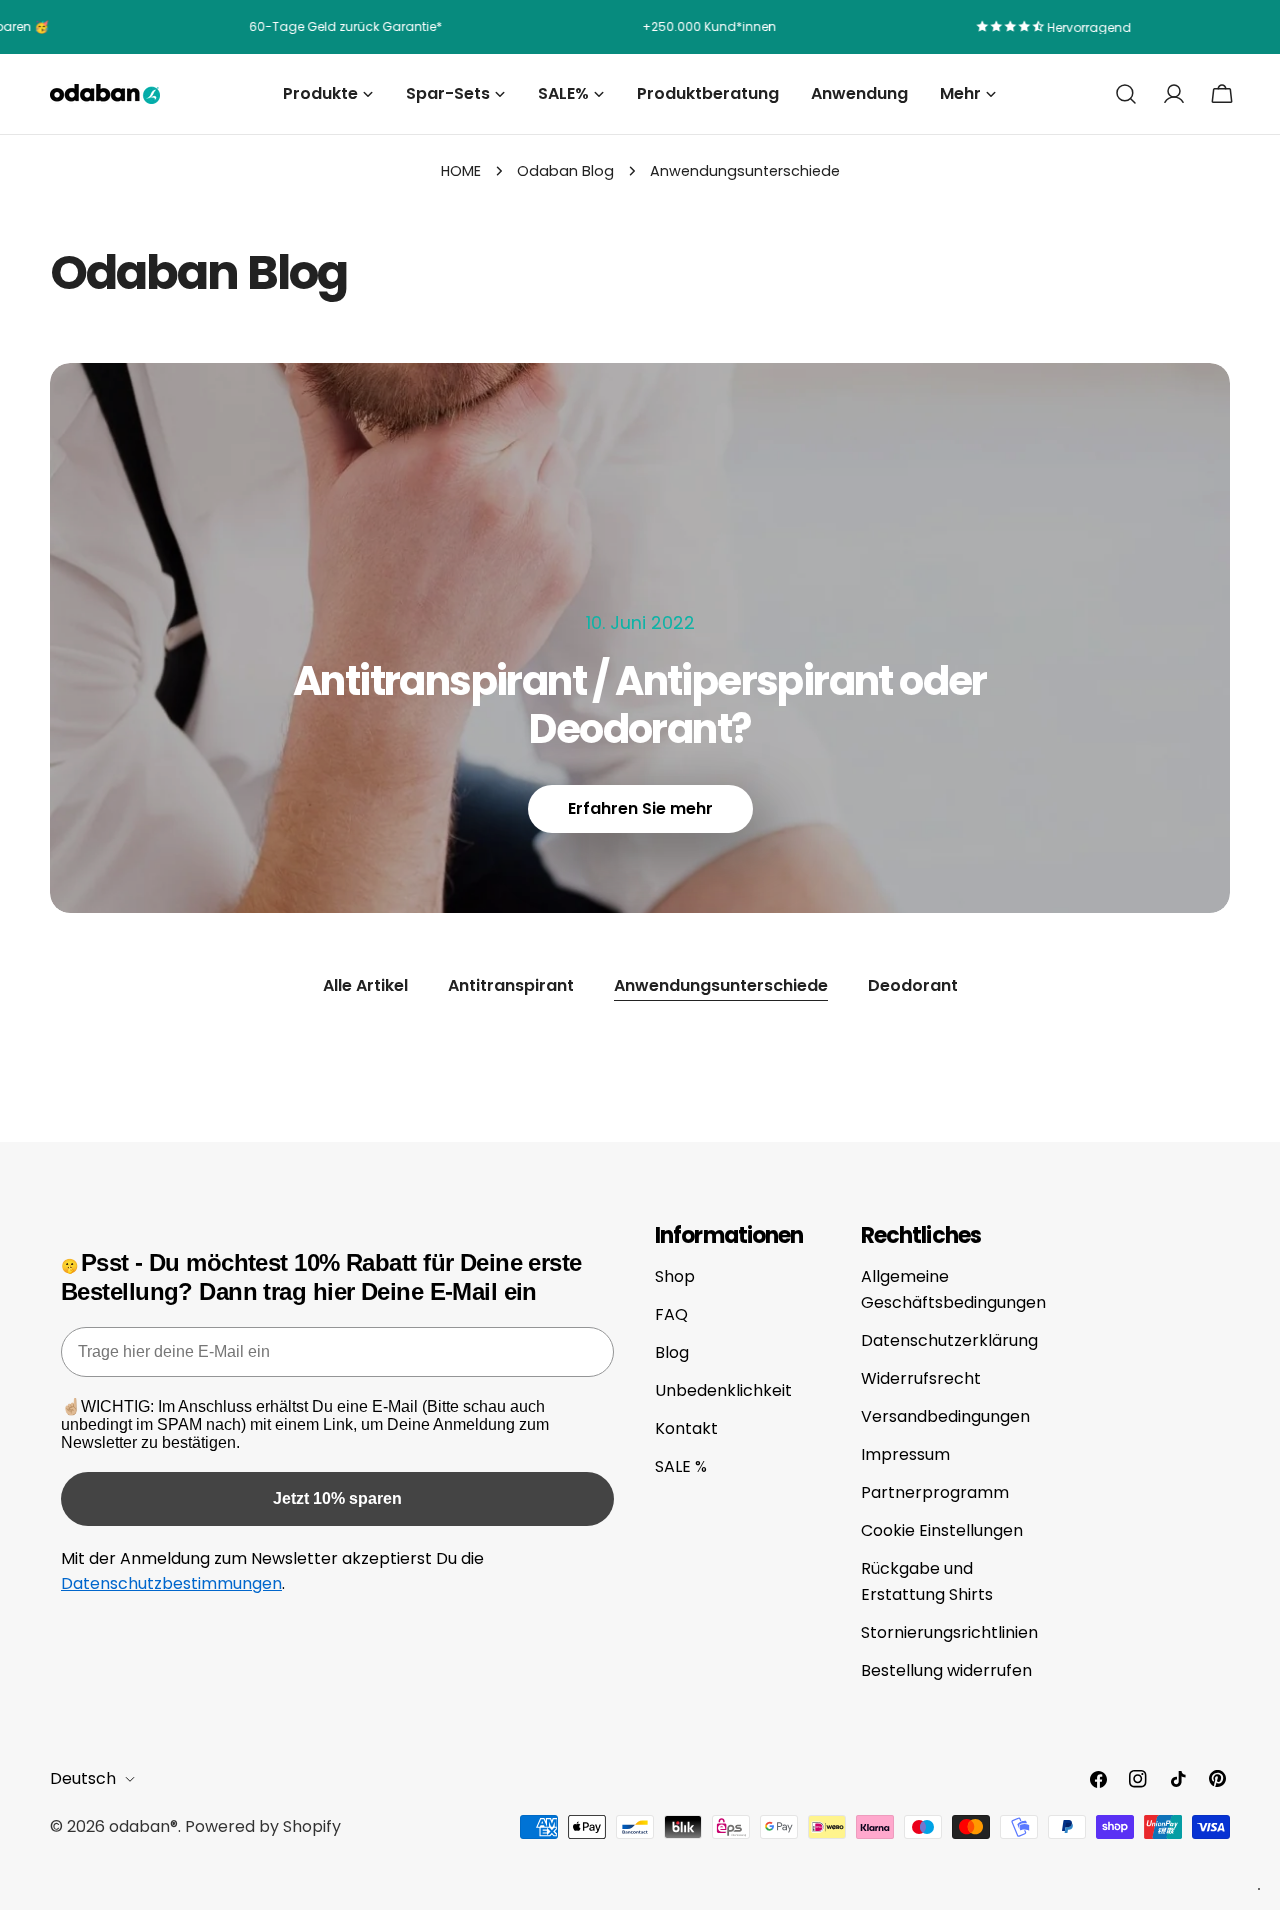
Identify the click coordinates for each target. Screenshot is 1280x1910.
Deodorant (913, 985)
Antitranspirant (511, 985)
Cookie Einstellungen (942, 1530)
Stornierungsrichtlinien (949, 1632)
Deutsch (83, 1778)
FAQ (671, 1314)
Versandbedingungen (945, 1416)
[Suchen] (1126, 94)
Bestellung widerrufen (946, 1670)
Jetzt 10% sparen (337, 1498)
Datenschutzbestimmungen (171, 1583)
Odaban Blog (565, 171)
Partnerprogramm (935, 1492)
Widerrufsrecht (921, 1378)
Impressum (905, 1454)
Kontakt (686, 1428)
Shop (675, 1276)
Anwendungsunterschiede (721, 985)
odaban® (143, 1826)
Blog (672, 1352)
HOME (461, 171)
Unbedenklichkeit (723, 1390)
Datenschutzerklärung (949, 1340)
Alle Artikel (365, 985)
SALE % (681, 1466)
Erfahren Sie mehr (640, 808)
